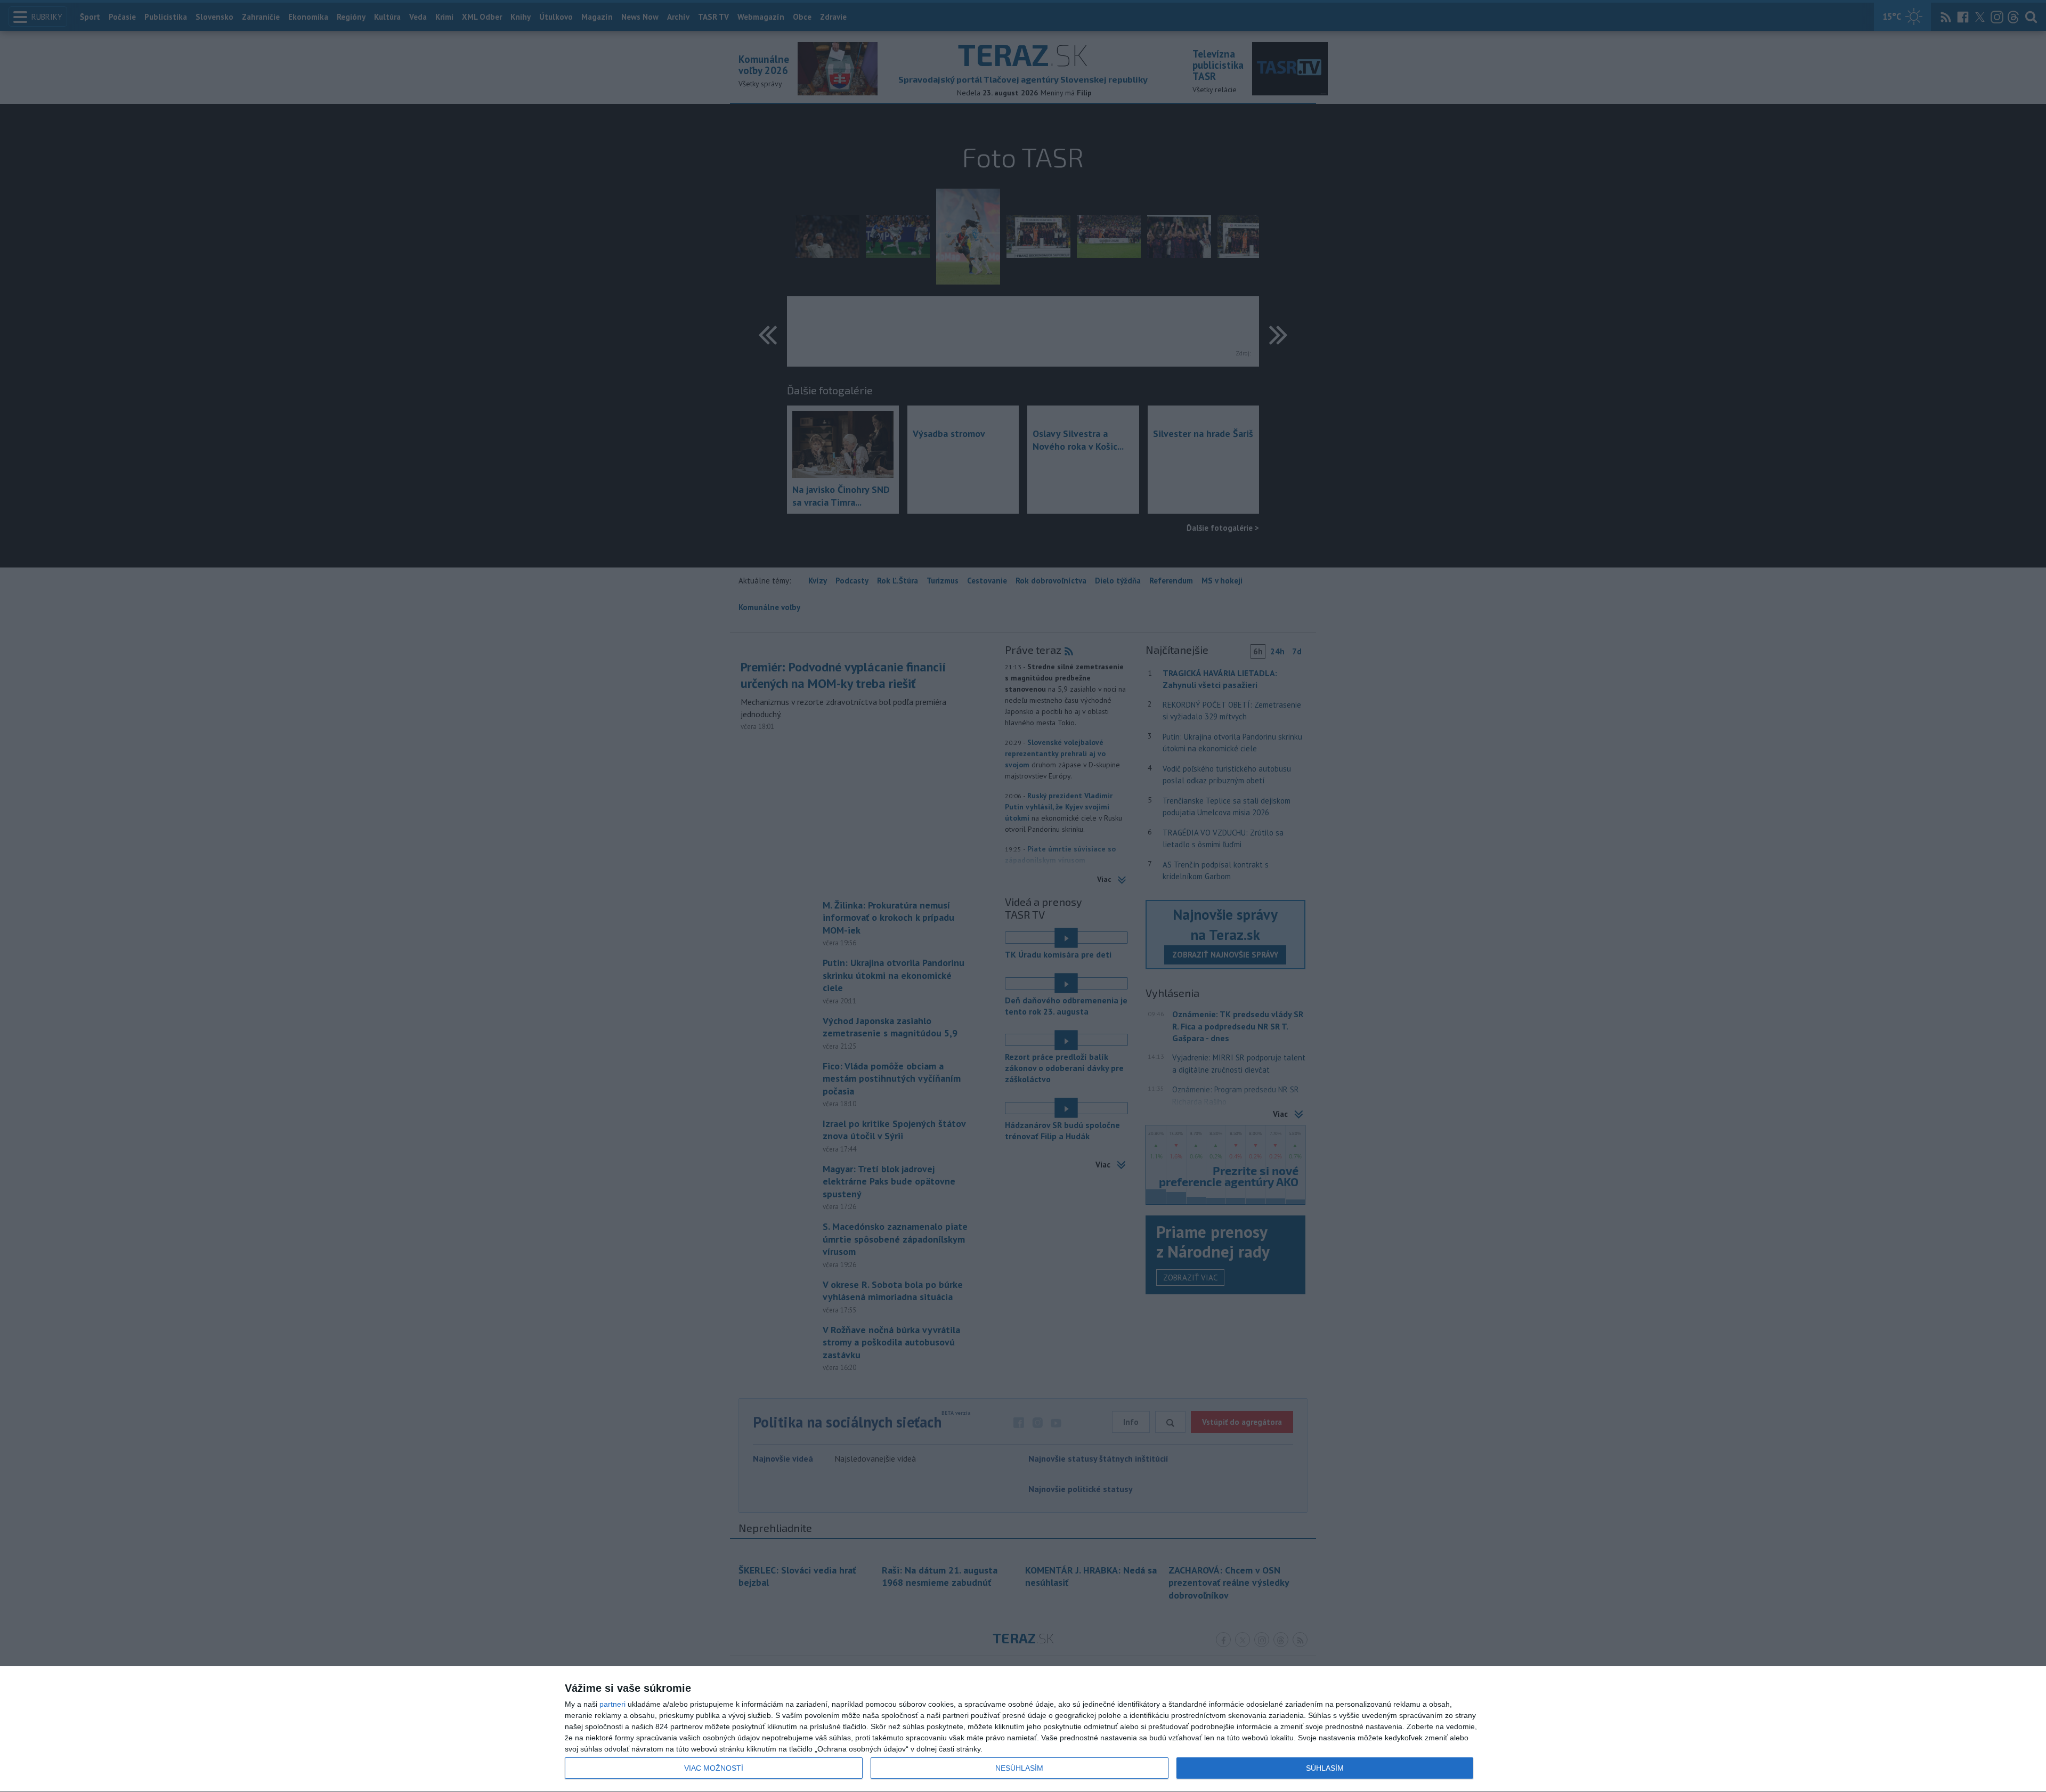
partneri (612, 1704)
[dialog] (1023, 1729)
